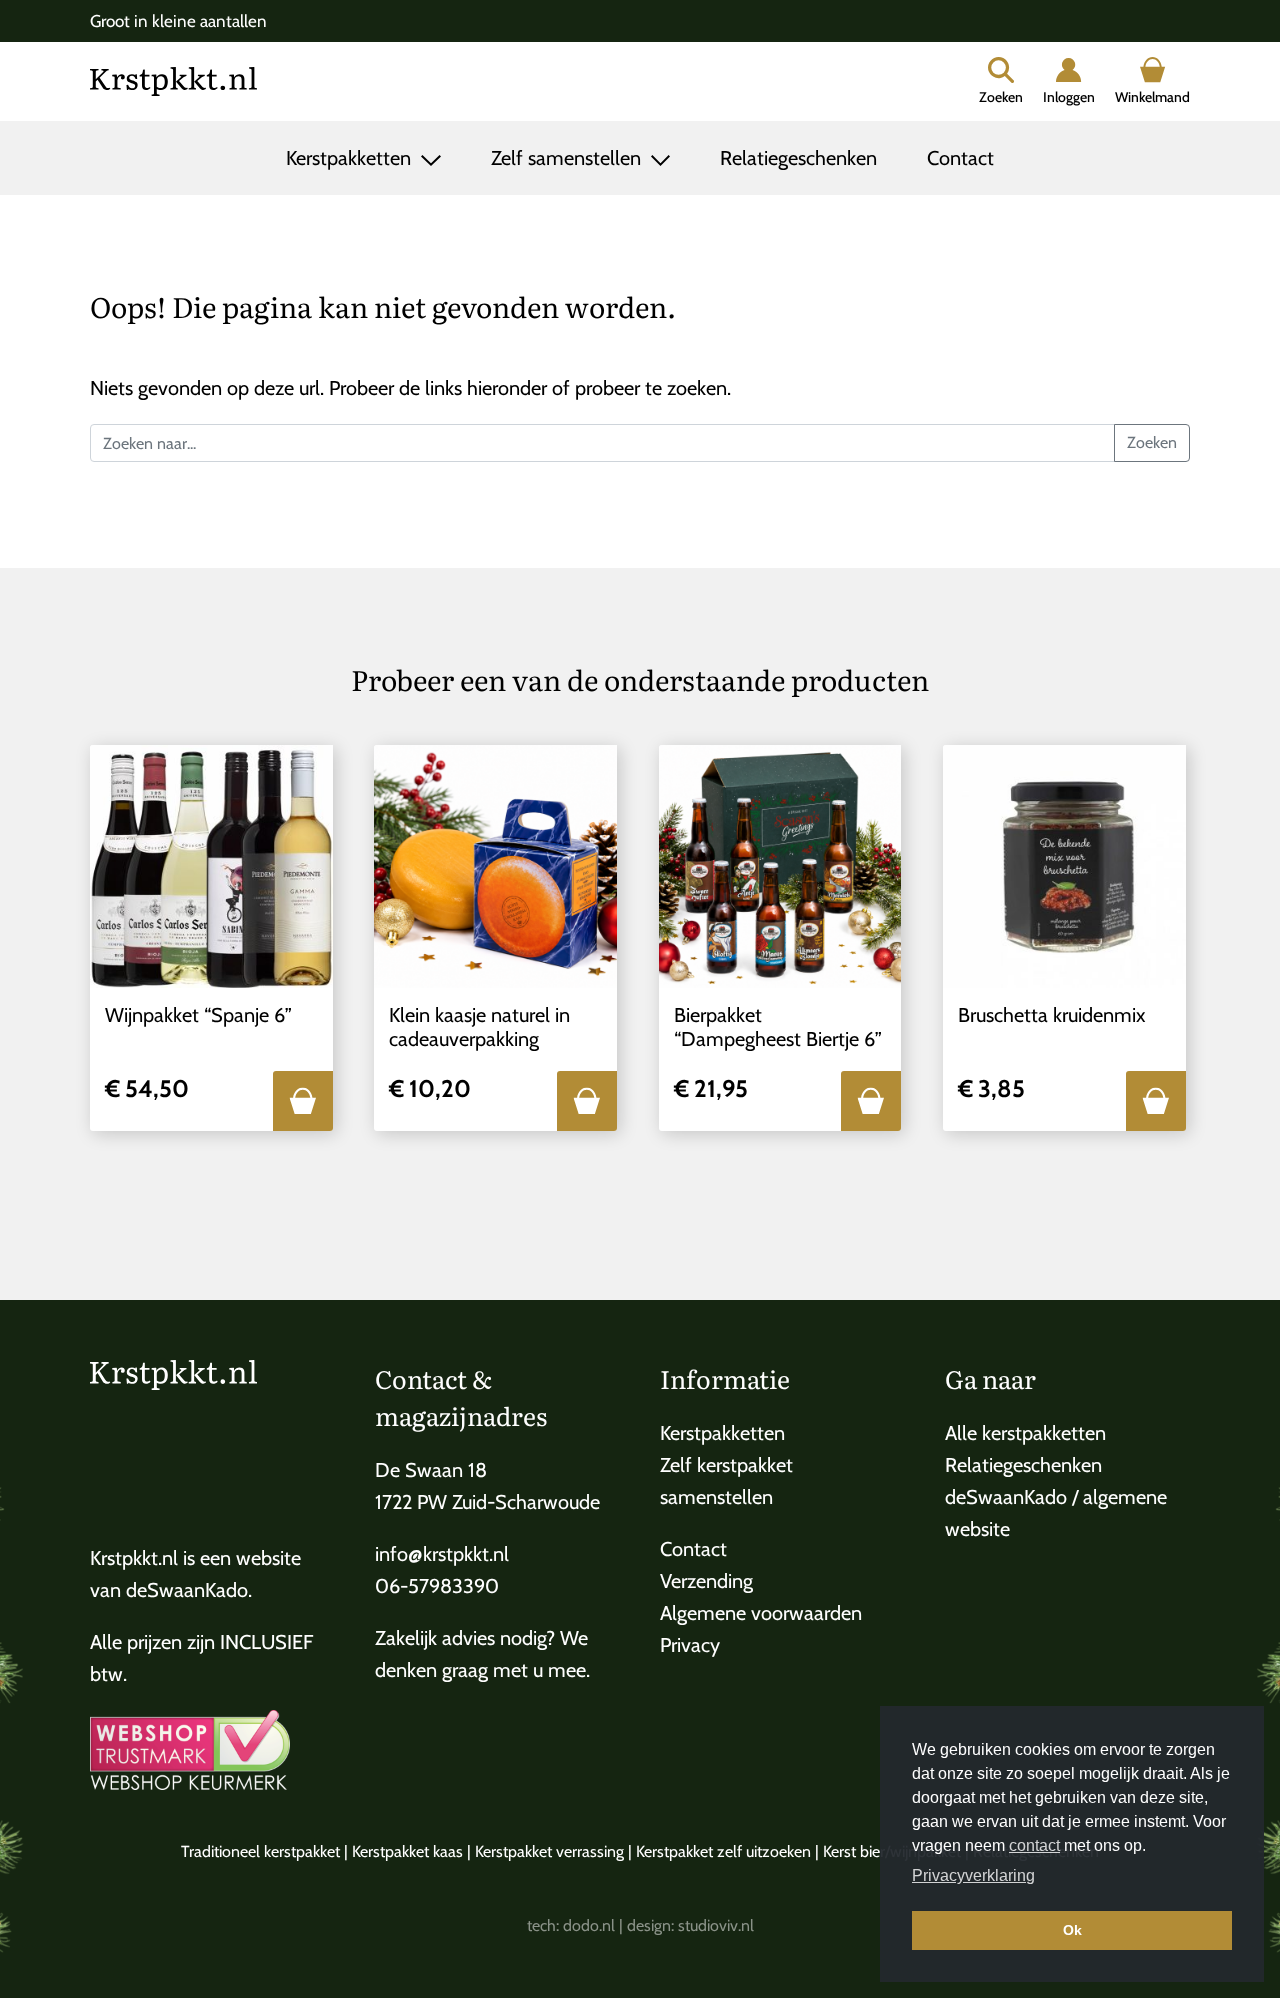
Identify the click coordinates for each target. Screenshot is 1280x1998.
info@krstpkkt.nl (442, 1554)
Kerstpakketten (351, 158)
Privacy (690, 1645)
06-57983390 (437, 1586)
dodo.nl (589, 1925)
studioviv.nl (716, 1925)
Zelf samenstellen (568, 158)
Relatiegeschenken (798, 158)
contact (1034, 1845)
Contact (960, 158)
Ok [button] (1072, 1930)
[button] (303, 1101)
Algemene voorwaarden (761, 1613)
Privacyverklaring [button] (973, 1875)
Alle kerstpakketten (1025, 1433)
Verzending (706, 1581)
